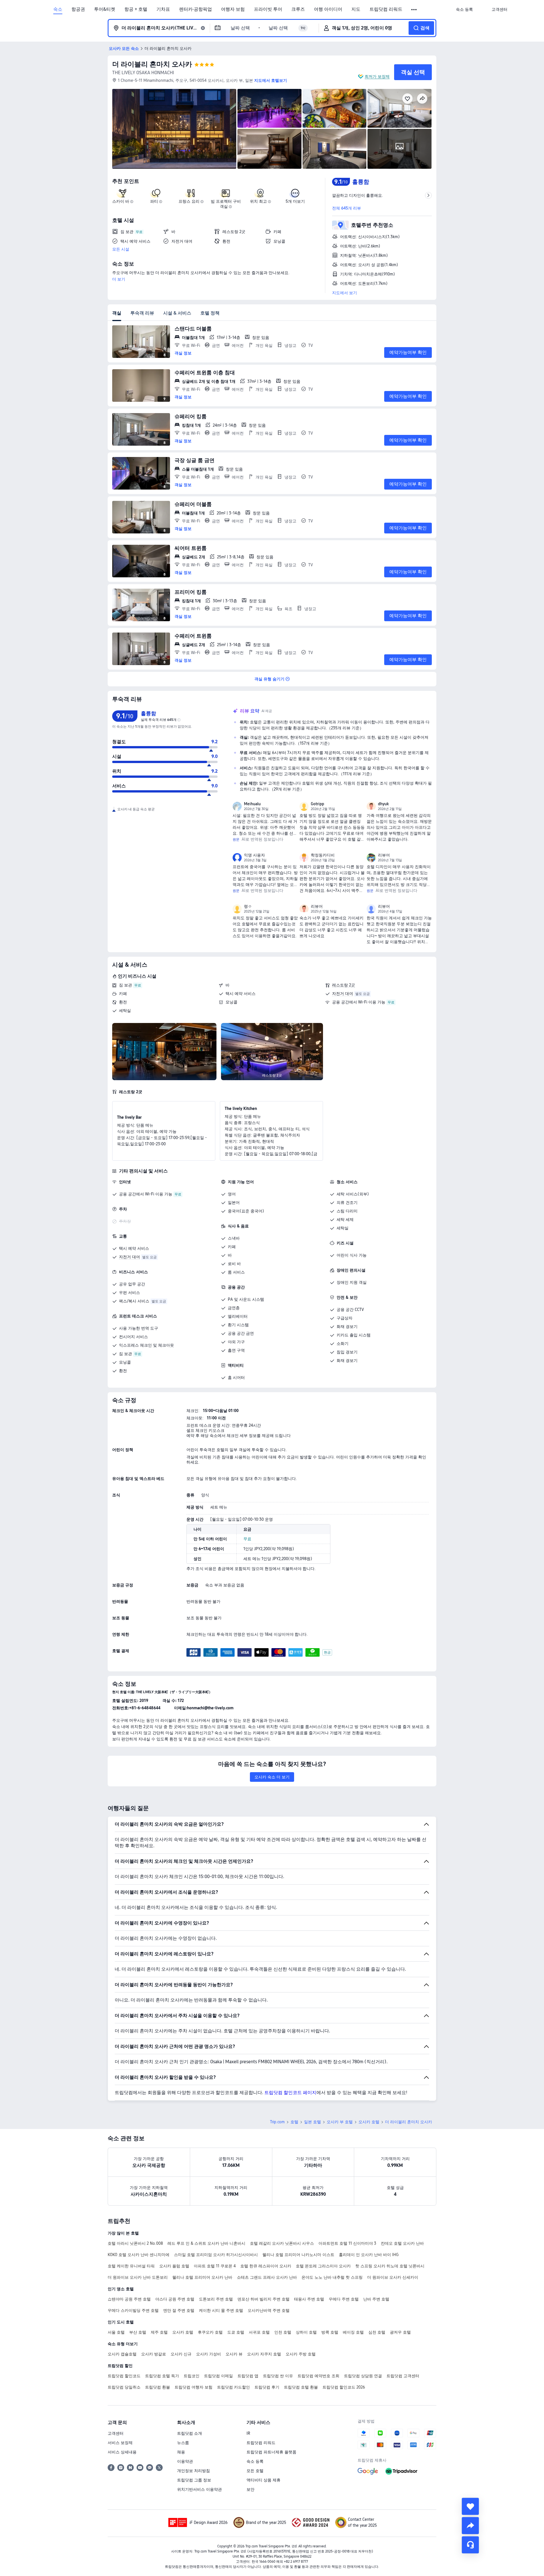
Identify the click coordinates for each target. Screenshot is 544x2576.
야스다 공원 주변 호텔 (175, 2299)
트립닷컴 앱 (248, 2376)
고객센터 (116, 2433)
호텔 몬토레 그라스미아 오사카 (323, 2266)
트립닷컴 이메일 (218, 2376)
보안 (250, 2489)
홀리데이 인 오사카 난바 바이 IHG (369, 2255)
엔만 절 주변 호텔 (179, 2310)
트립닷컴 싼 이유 (278, 2376)
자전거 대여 (343, 994)
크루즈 (298, 9)
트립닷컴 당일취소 (124, 2387)
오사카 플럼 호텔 (174, 2266)
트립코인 (192, 2376)
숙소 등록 (255, 2461)
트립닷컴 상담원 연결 (363, 2376)
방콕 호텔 (330, 2332)
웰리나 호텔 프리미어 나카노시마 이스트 (298, 2255)
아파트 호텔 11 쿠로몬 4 (215, 2266)
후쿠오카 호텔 (210, 2332)
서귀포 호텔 (259, 2332)
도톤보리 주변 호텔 (216, 2299)
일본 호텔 (313, 2122)
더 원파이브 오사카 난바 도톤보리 (138, 2277)
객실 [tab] (117, 313)
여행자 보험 (233, 9)
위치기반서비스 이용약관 (199, 2489)
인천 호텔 (283, 2332)
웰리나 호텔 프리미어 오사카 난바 (202, 2277)
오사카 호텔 (369, 2122)
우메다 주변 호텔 (344, 2299)
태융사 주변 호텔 (309, 2299)
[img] (174, 129)
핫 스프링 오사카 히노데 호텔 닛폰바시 (390, 2266)
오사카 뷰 (234, 2354)
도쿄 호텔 (236, 2332)
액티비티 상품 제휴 (263, 2480)
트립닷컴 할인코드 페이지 (290, 2093)
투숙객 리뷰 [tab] (142, 313)
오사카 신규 (181, 2354)
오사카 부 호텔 (340, 2122)
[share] (470, 2526)
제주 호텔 (159, 2332)
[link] (464, 9)
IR (248, 2433)
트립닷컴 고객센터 (403, 2376)
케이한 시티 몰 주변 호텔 (221, 2310)
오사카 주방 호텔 (301, 2354)
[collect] (470, 2506)
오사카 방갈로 (154, 2354)
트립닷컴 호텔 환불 (301, 2387)
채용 (181, 2452)
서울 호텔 (116, 2332)
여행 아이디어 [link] (328, 9)
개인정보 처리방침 (194, 2471)
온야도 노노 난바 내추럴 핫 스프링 (332, 2277)
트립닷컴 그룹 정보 (194, 2480)
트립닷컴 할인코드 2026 (344, 2387)
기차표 (163, 9)
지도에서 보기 (345, 293)
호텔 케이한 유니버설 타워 (131, 2266)
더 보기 (119, 279)
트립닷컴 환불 (158, 2387)
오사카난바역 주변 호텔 (269, 2310)
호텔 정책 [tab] (210, 313)
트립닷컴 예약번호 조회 (318, 2376)
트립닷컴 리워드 (386, 9)
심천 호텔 (377, 2332)
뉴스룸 (183, 2443)
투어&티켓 (105, 9)
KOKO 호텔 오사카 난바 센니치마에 (139, 2255)
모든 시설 (121, 249)
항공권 (78, 9)
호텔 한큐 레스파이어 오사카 (266, 2266)
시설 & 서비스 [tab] (177, 313)
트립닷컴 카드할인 (233, 2387)
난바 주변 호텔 (376, 2299)
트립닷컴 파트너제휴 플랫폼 (271, 2452)
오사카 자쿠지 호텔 (264, 2354)
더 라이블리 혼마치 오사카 (152, 64)
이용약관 (185, 2461)
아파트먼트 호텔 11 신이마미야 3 (347, 2243)
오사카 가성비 (209, 2354)
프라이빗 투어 (268, 9)
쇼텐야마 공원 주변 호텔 (129, 2299)
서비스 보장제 (120, 2443)
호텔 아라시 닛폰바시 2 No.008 (135, 2243)
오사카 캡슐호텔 (122, 2354)
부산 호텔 (138, 2332)
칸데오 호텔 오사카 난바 (402, 2243)
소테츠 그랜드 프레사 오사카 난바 (267, 2277)
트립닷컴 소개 (190, 2433)
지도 (356, 9)
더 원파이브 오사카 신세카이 (393, 2277)
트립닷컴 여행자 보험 (194, 2387)
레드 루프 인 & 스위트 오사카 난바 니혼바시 (206, 2243)
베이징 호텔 (353, 2332)
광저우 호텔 (400, 2332)
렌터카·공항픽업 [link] (195, 9)
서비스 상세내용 (122, 2452)
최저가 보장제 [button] (377, 76)
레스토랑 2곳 (344, 985)
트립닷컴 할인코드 (124, 2376)
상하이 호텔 (306, 2332)
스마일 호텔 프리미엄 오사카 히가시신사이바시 (216, 2255)
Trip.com (277, 2122)
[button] (414, 10)
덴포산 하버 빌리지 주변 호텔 (263, 2299)
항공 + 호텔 (136, 9)
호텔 (294, 2122)
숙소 (58, 9)
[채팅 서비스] (470, 2545)
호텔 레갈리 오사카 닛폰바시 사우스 (282, 2243)
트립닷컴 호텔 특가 (162, 2376)
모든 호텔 (255, 2471)
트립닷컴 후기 (267, 2387)
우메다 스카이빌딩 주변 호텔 (133, 2310)
